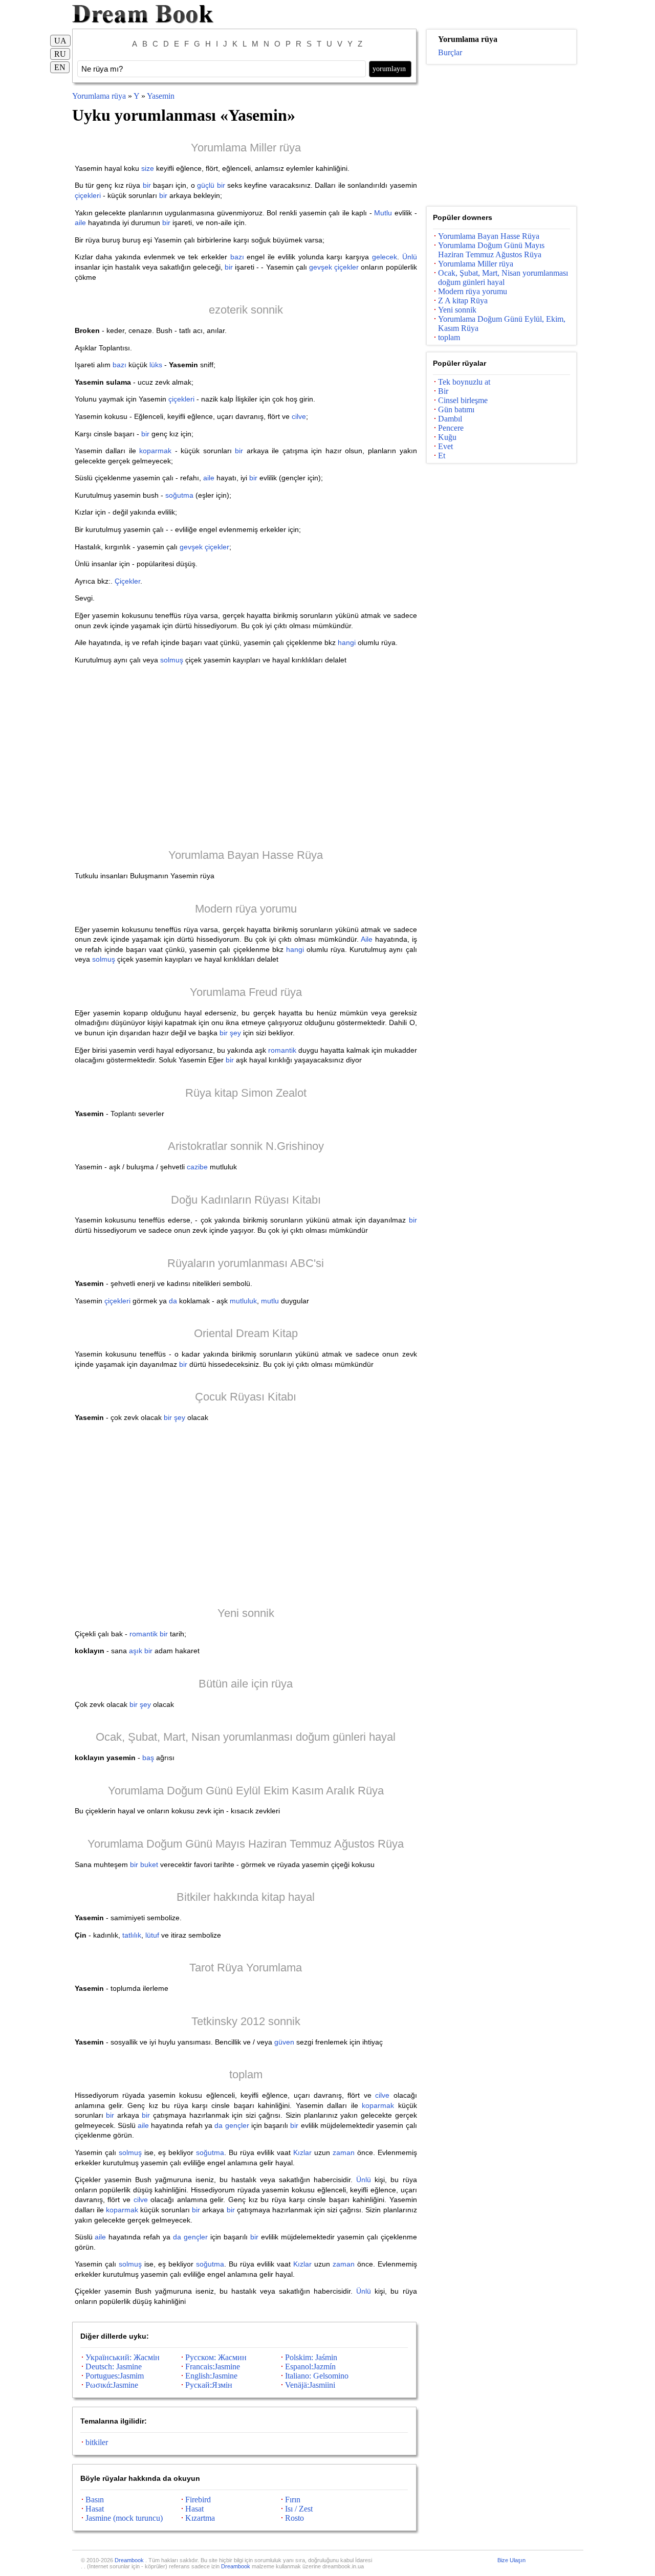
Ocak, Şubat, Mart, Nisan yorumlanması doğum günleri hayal (246, 1737)
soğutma (179, 495)
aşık (136, 1651)
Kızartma (200, 2518)
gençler (237, 2125)
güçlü (206, 185)
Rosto (294, 2518)
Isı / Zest (299, 2509)
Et (442, 456)
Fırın (293, 2500)
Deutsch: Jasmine (114, 2367)
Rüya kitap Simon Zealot (246, 1093)
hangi (347, 642)
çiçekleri (88, 195)
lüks (156, 365)
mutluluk (243, 1301)
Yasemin (161, 96)
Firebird (198, 2500)
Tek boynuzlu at (464, 382)
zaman (344, 2152)
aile (80, 223)
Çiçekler (127, 581)
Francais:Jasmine (213, 2367)
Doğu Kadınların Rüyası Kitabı (246, 1200)
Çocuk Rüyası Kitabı (246, 1397)
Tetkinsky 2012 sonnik (246, 2021)
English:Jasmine (211, 2376)
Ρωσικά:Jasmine (112, 2385)
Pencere (451, 428)
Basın (95, 2500)
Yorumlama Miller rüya (246, 148)
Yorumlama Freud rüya (246, 992)
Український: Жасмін (123, 2357)
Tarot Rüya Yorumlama (246, 1968)
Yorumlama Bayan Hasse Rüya (246, 855)
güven (284, 2042)
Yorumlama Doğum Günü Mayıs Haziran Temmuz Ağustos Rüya (246, 1844)
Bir (443, 391)
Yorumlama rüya (100, 96)
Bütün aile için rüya (246, 1684)
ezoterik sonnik (246, 310)
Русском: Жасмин (216, 2357)
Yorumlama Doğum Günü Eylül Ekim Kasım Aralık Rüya (246, 1791)
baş (148, 1758)
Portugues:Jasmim (115, 2376)
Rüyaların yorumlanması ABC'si (246, 1263)
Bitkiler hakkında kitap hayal (246, 1897)
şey (235, 1033)
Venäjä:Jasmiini (310, 2385)
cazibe (197, 1167)
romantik (282, 1050)
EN (60, 67)
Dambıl (450, 419)
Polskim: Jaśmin (311, 2357)
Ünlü (410, 257)
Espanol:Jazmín (310, 2367)
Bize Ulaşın (511, 2560)
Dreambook (130, 2560)
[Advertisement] (246, 756)
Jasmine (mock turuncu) (124, 2518)
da (173, 1301)
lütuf (152, 1935)
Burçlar (450, 52)
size (148, 168)
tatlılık (132, 1935)
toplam (246, 2074)
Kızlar (302, 2152)
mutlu (270, 1301)
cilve (299, 416)
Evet (445, 446)
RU (60, 54)
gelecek (385, 257)
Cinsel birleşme (463, 400)
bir (147, 185)
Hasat (95, 2509)
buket (149, 1864)
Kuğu (447, 437)
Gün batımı (456, 409)
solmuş (172, 660)
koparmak (155, 451)
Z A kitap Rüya (463, 301)
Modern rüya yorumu (246, 909)
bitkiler (97, 2442)
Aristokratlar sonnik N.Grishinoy (246, 1146)
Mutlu (383, 213)
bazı (237, 257)
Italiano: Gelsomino (317, 2376)
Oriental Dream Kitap (246, 1333)
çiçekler (346, 267)
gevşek (321, 267)
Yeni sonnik (246, 1613)
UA (60, 41)
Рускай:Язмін (209, 2385)
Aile (367, 939)
